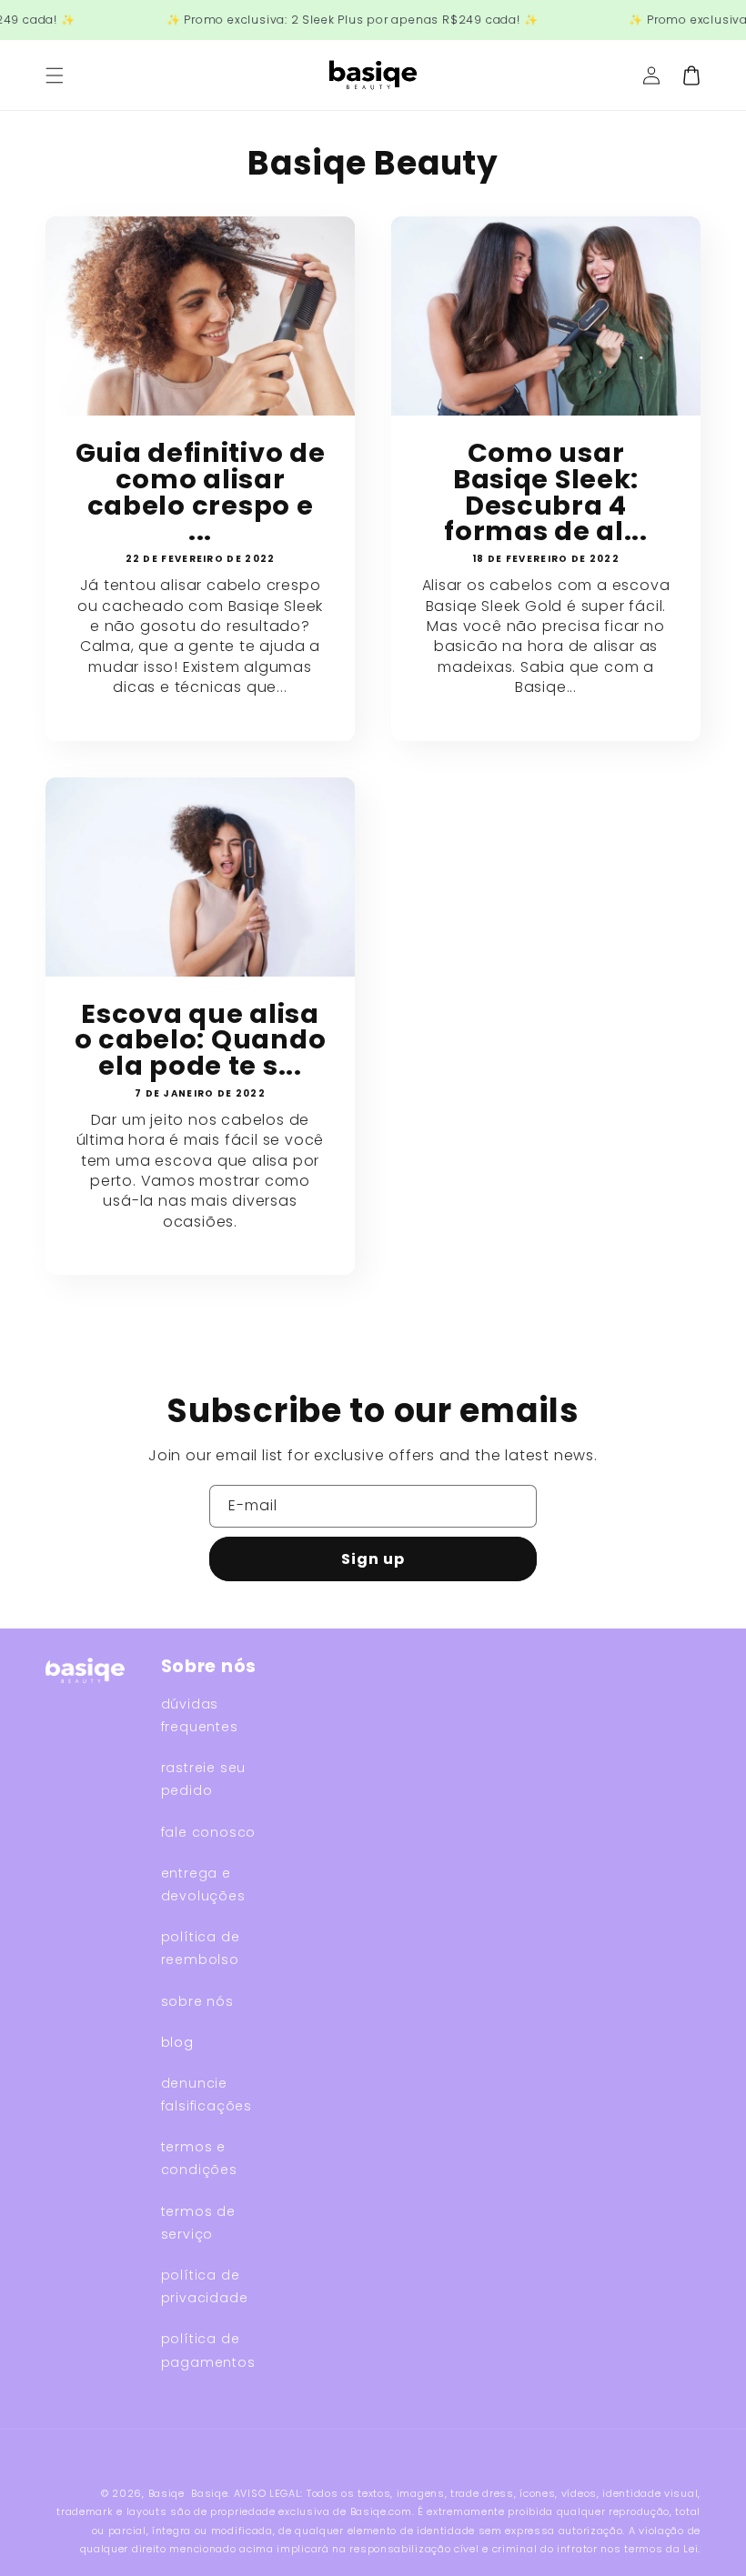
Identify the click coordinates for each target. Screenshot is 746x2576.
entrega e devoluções (203, 1884)
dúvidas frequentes (200, 1715)
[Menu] (55, 75)
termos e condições (199, 2158)
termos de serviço (198, 2223)
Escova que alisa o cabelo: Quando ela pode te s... (201, 1040)
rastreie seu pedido (204, 1779)
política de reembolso (201, 1948)
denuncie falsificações (207, 2095)
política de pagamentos (208, 2350)
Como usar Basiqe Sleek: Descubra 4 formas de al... (546, 492)
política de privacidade (205, 2286)
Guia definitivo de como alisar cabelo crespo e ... (201, 492)
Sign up (373, 1559)
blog (177, 2042)
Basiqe (166, 2493)
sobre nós (197, 2001)
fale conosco (209, 1832)
